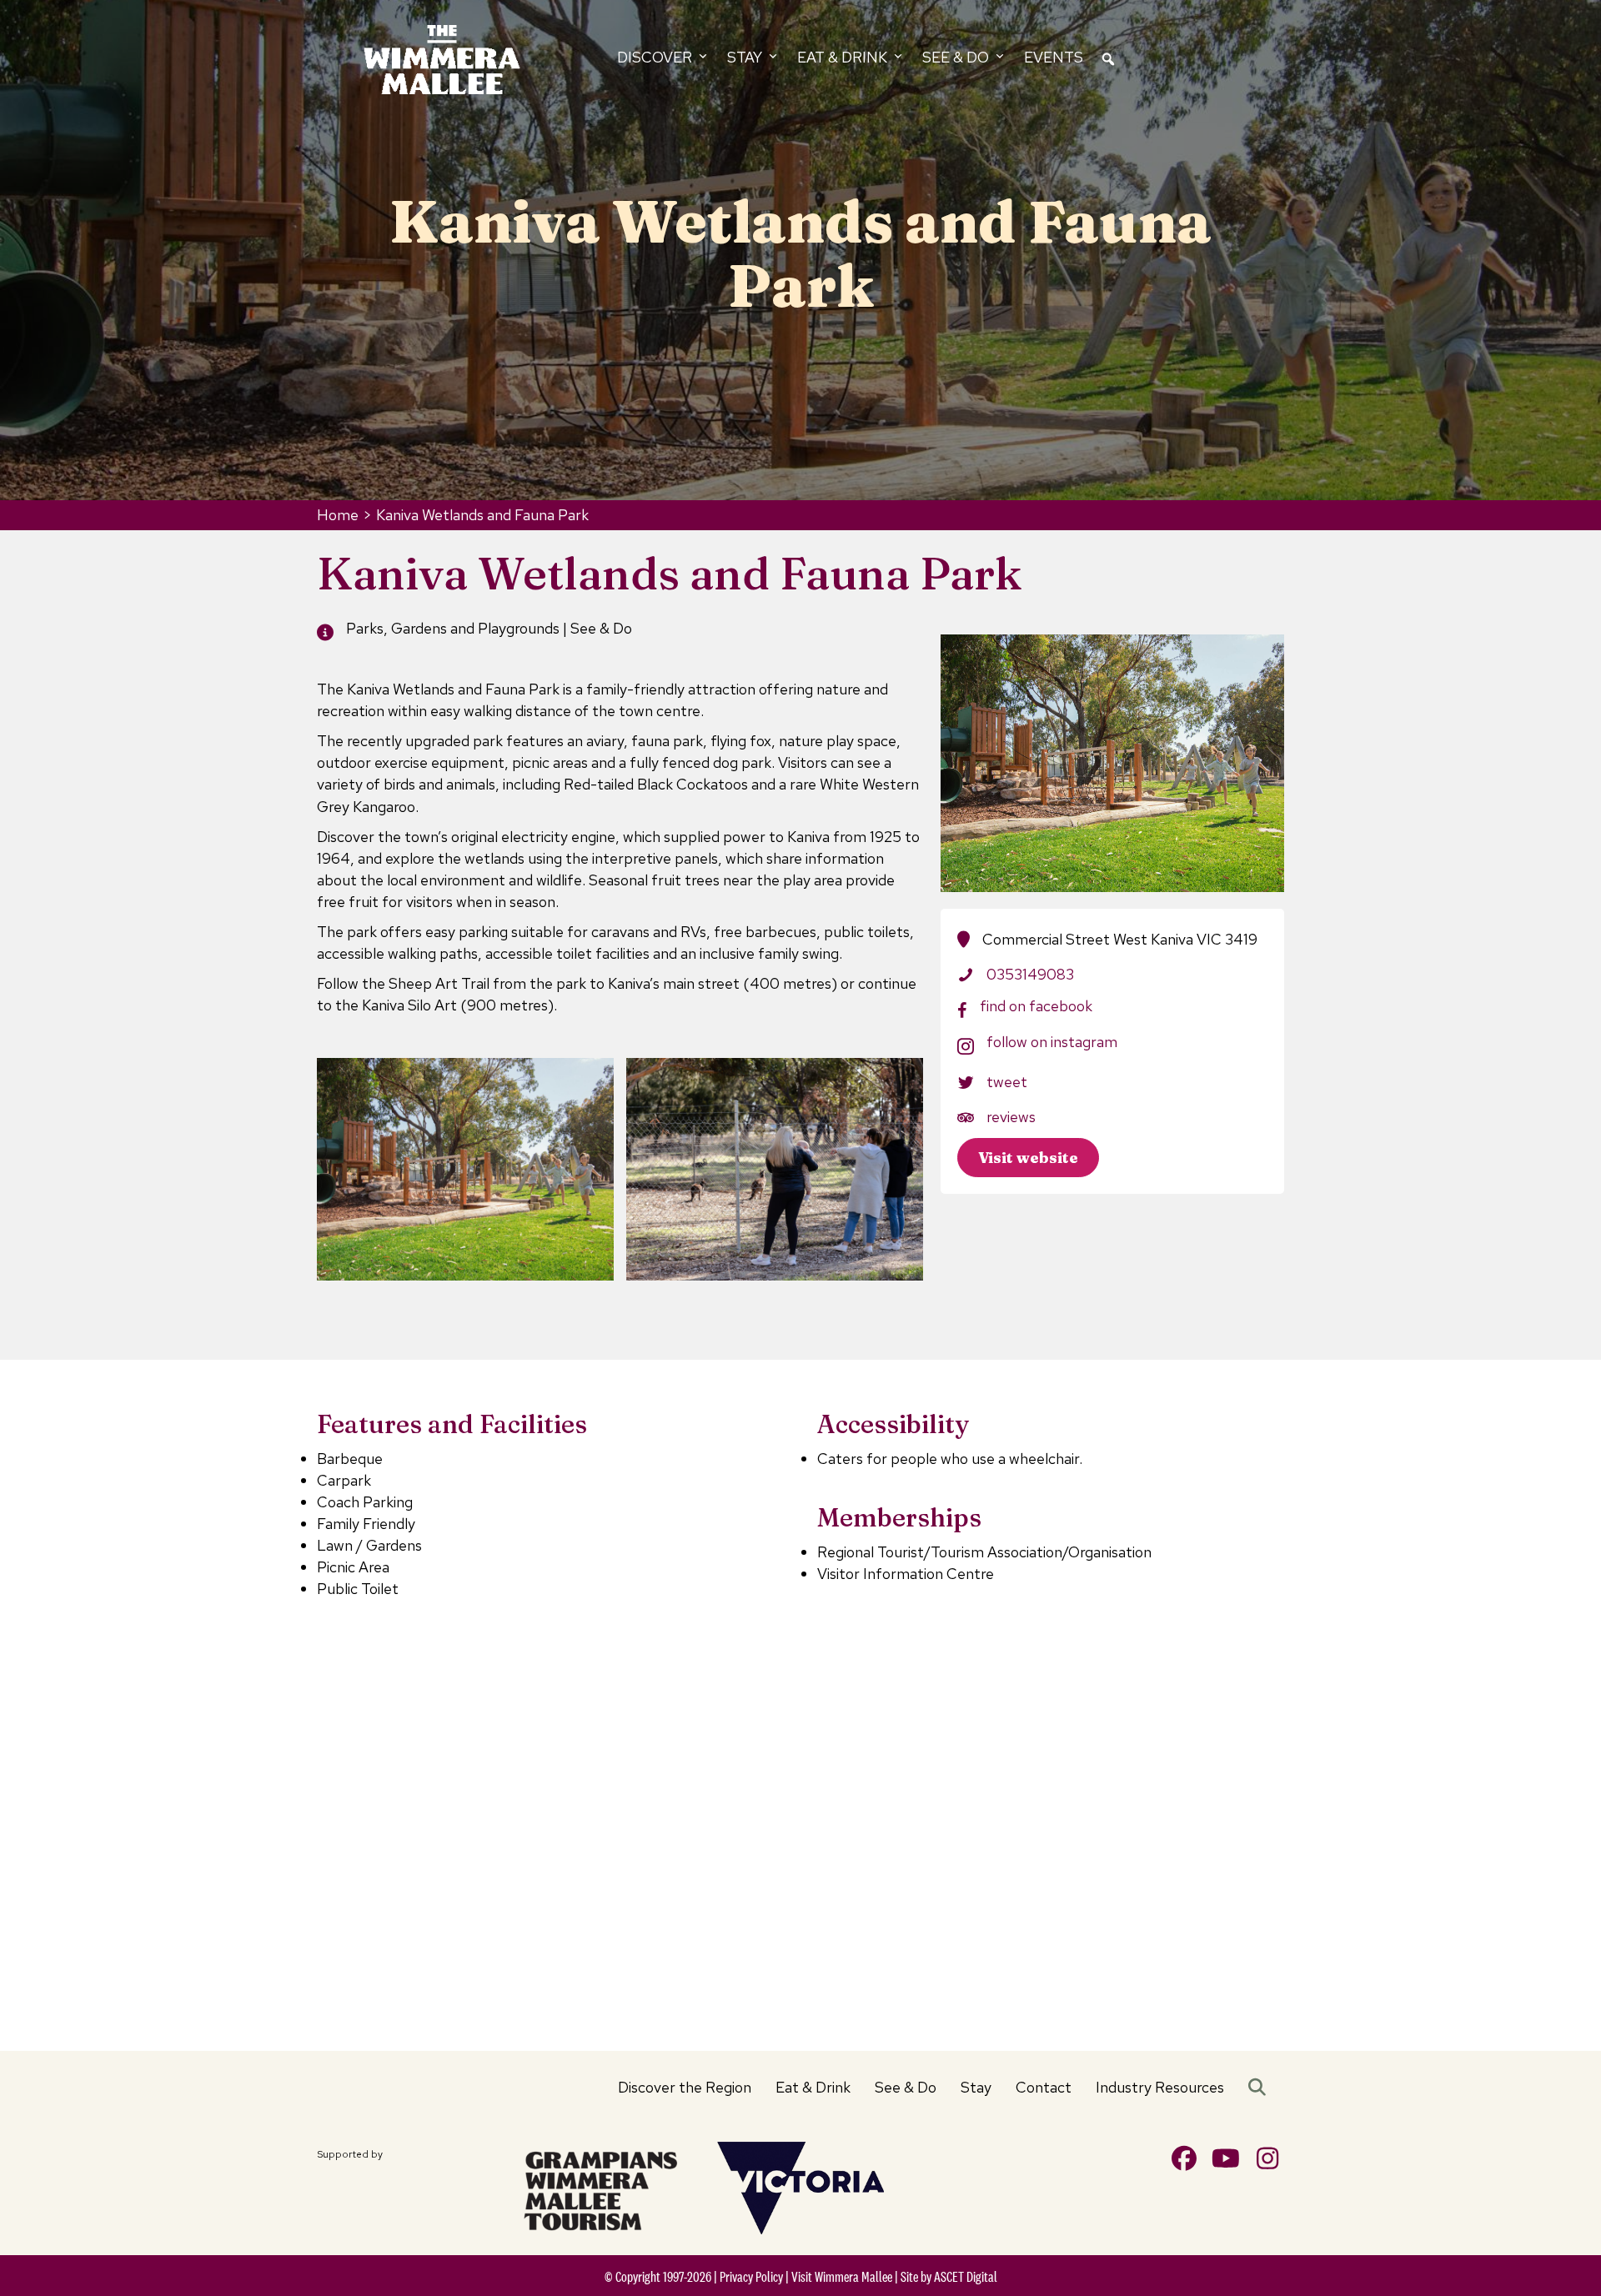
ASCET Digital (966, 2277)
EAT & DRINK (844, 57)
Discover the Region (685, 2087)
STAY (746, 57)
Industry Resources (1160, 2087)
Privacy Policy (751, 2277)
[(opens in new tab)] (600, 2188)
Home (338, 515)
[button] (1260, 2088)
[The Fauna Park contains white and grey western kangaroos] (775, 1169)
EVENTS (1054, 57)
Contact (1044, 2087)
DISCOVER (656, 57)
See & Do (906, 2087)
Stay (976, 2087)
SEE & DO (957, 57)
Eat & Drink (813, 2087)
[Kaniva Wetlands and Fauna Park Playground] (465, 1169)
